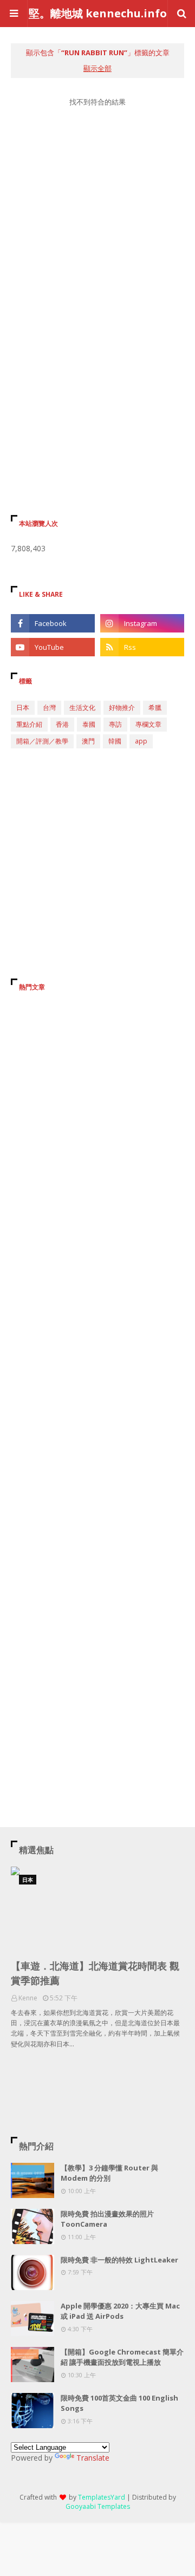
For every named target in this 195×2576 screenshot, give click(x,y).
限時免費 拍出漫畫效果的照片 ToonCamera (107, 2219)
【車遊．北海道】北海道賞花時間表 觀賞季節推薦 (95, 1973)
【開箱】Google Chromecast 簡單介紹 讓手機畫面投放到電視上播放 (122, 2357)
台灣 (49, 707)
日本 (23, 707)
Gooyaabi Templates (98, 2506)
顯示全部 (97, 68)
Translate (93, 2458)
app (141, 741)
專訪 (115, 724)
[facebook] (53, 623)
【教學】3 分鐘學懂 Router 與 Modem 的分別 (109, 2173)
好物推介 (122, 707)
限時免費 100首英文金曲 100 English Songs (119, 2403)
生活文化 (82, 707)
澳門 (88, 741)
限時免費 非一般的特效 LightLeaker (119, 2260)
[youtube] (53, 647)
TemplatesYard (102, 2497)
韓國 (115, 741)
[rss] (142, 647)
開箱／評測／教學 (42, 741)
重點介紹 (29, 724)
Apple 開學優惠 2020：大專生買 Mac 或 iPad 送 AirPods (120, 2311)
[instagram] (142, 623)
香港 (62, 724)
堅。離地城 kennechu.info (98, 13)
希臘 (155, 707)
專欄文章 (148, 724)
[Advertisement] (97, 240)
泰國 (89, 724)
